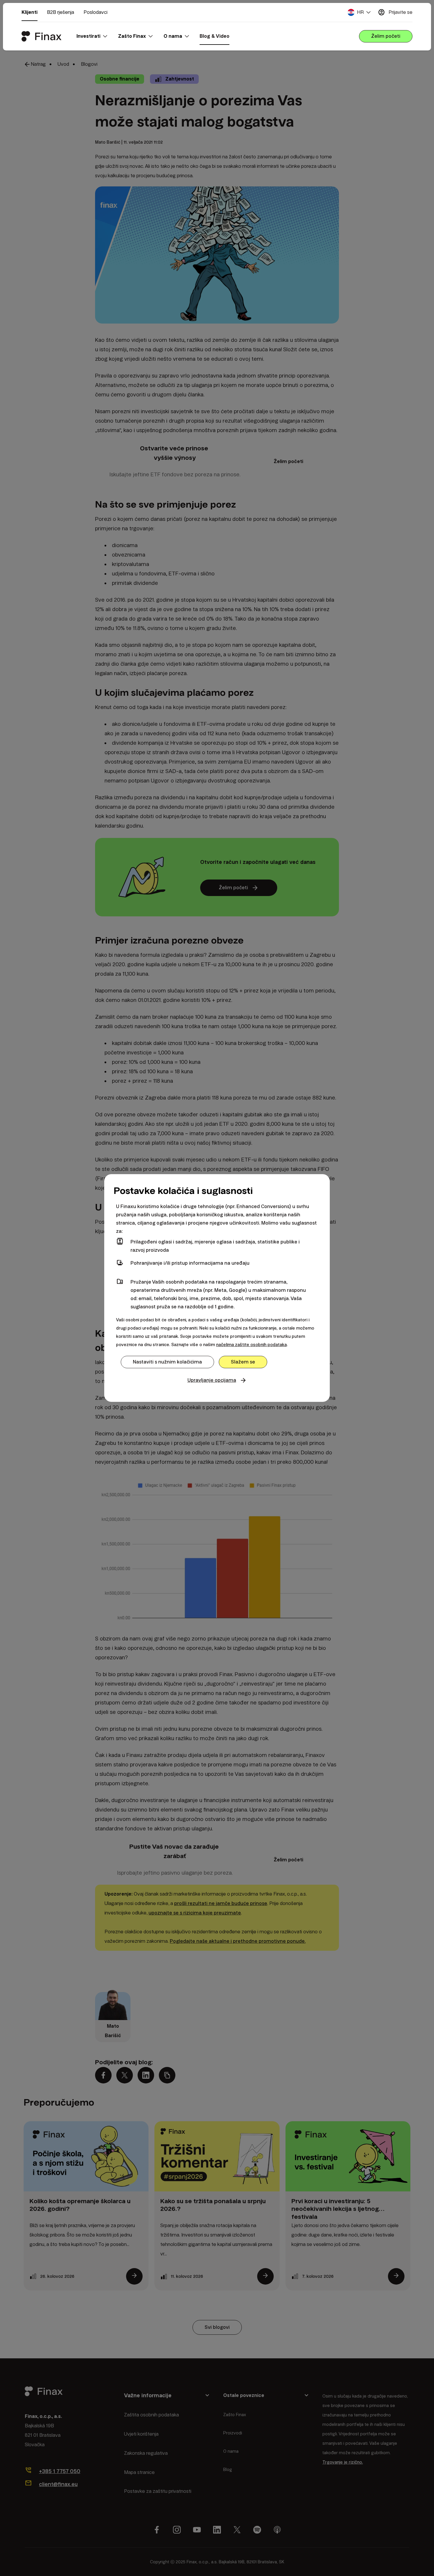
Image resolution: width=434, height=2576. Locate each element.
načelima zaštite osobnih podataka (251, 1345)
